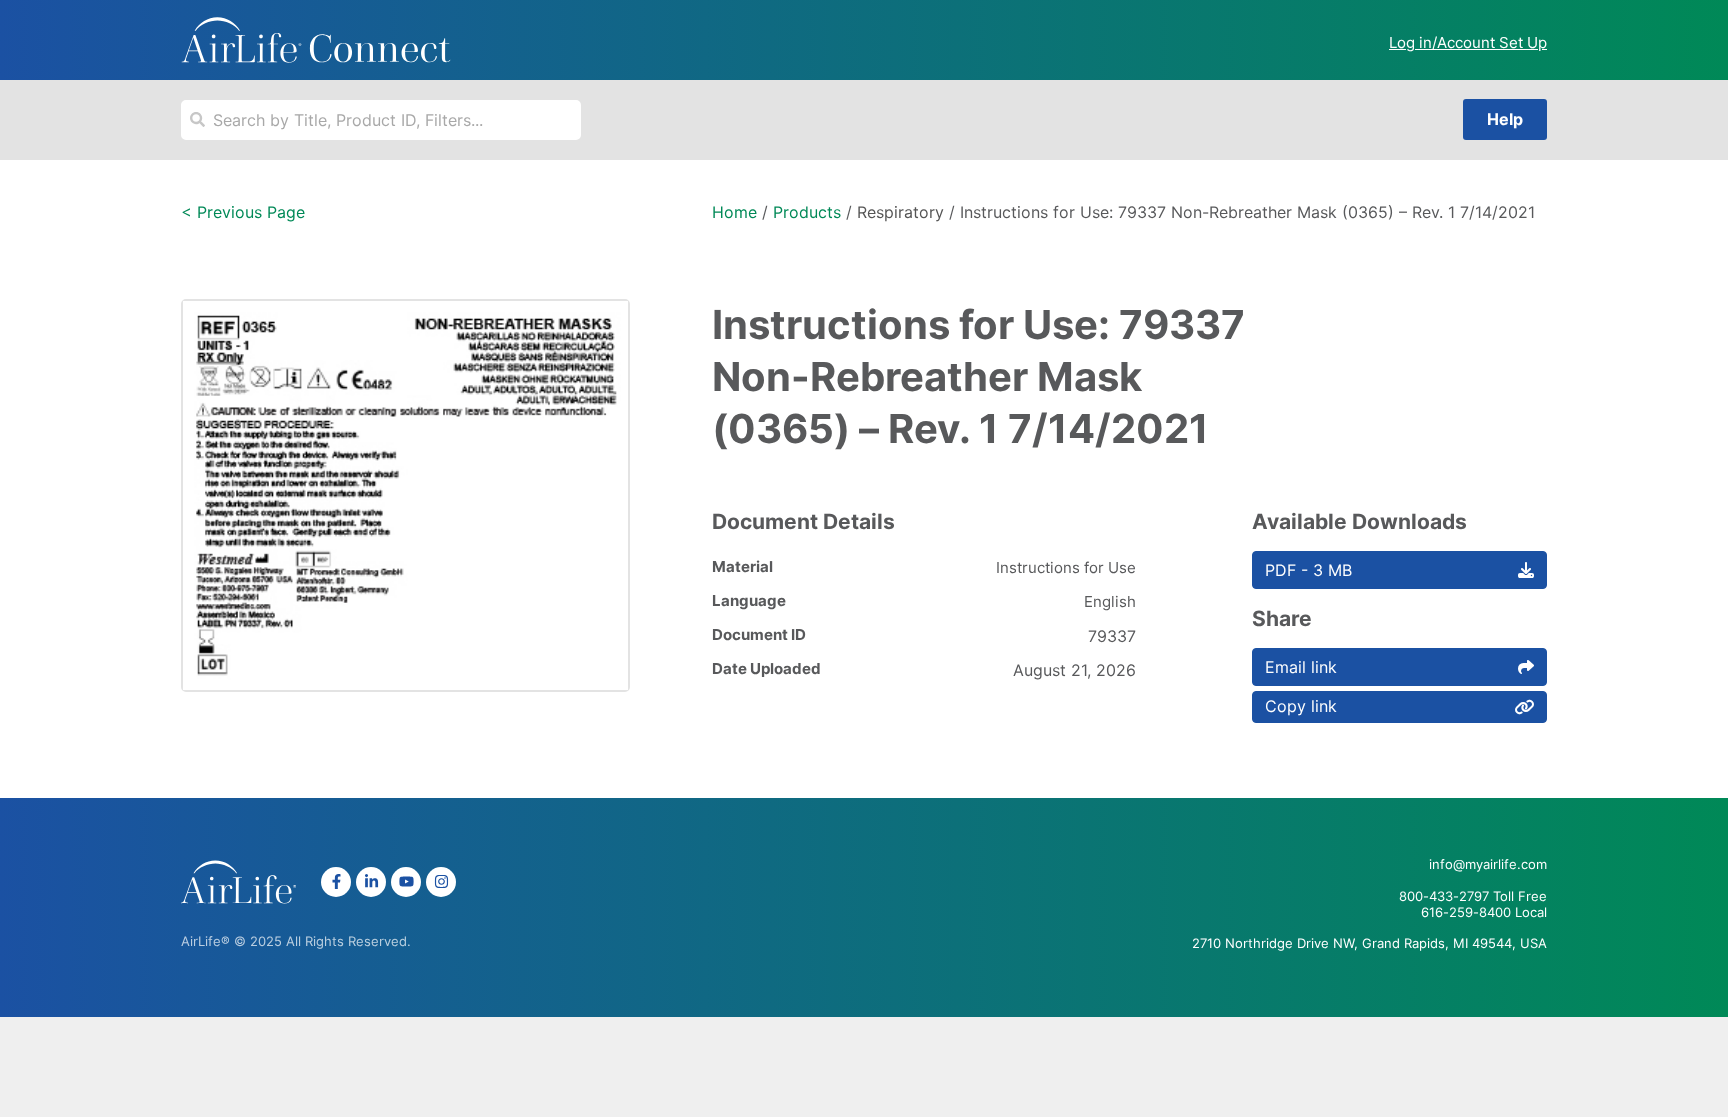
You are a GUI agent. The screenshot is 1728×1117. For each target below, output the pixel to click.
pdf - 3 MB (1308, 570)
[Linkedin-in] (371, 882)
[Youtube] (406, 882)
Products (807, 212)
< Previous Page (243, 212)
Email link (1301, 667)
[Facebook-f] (336, 882)
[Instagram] (441, 882)
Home (734, 212)
